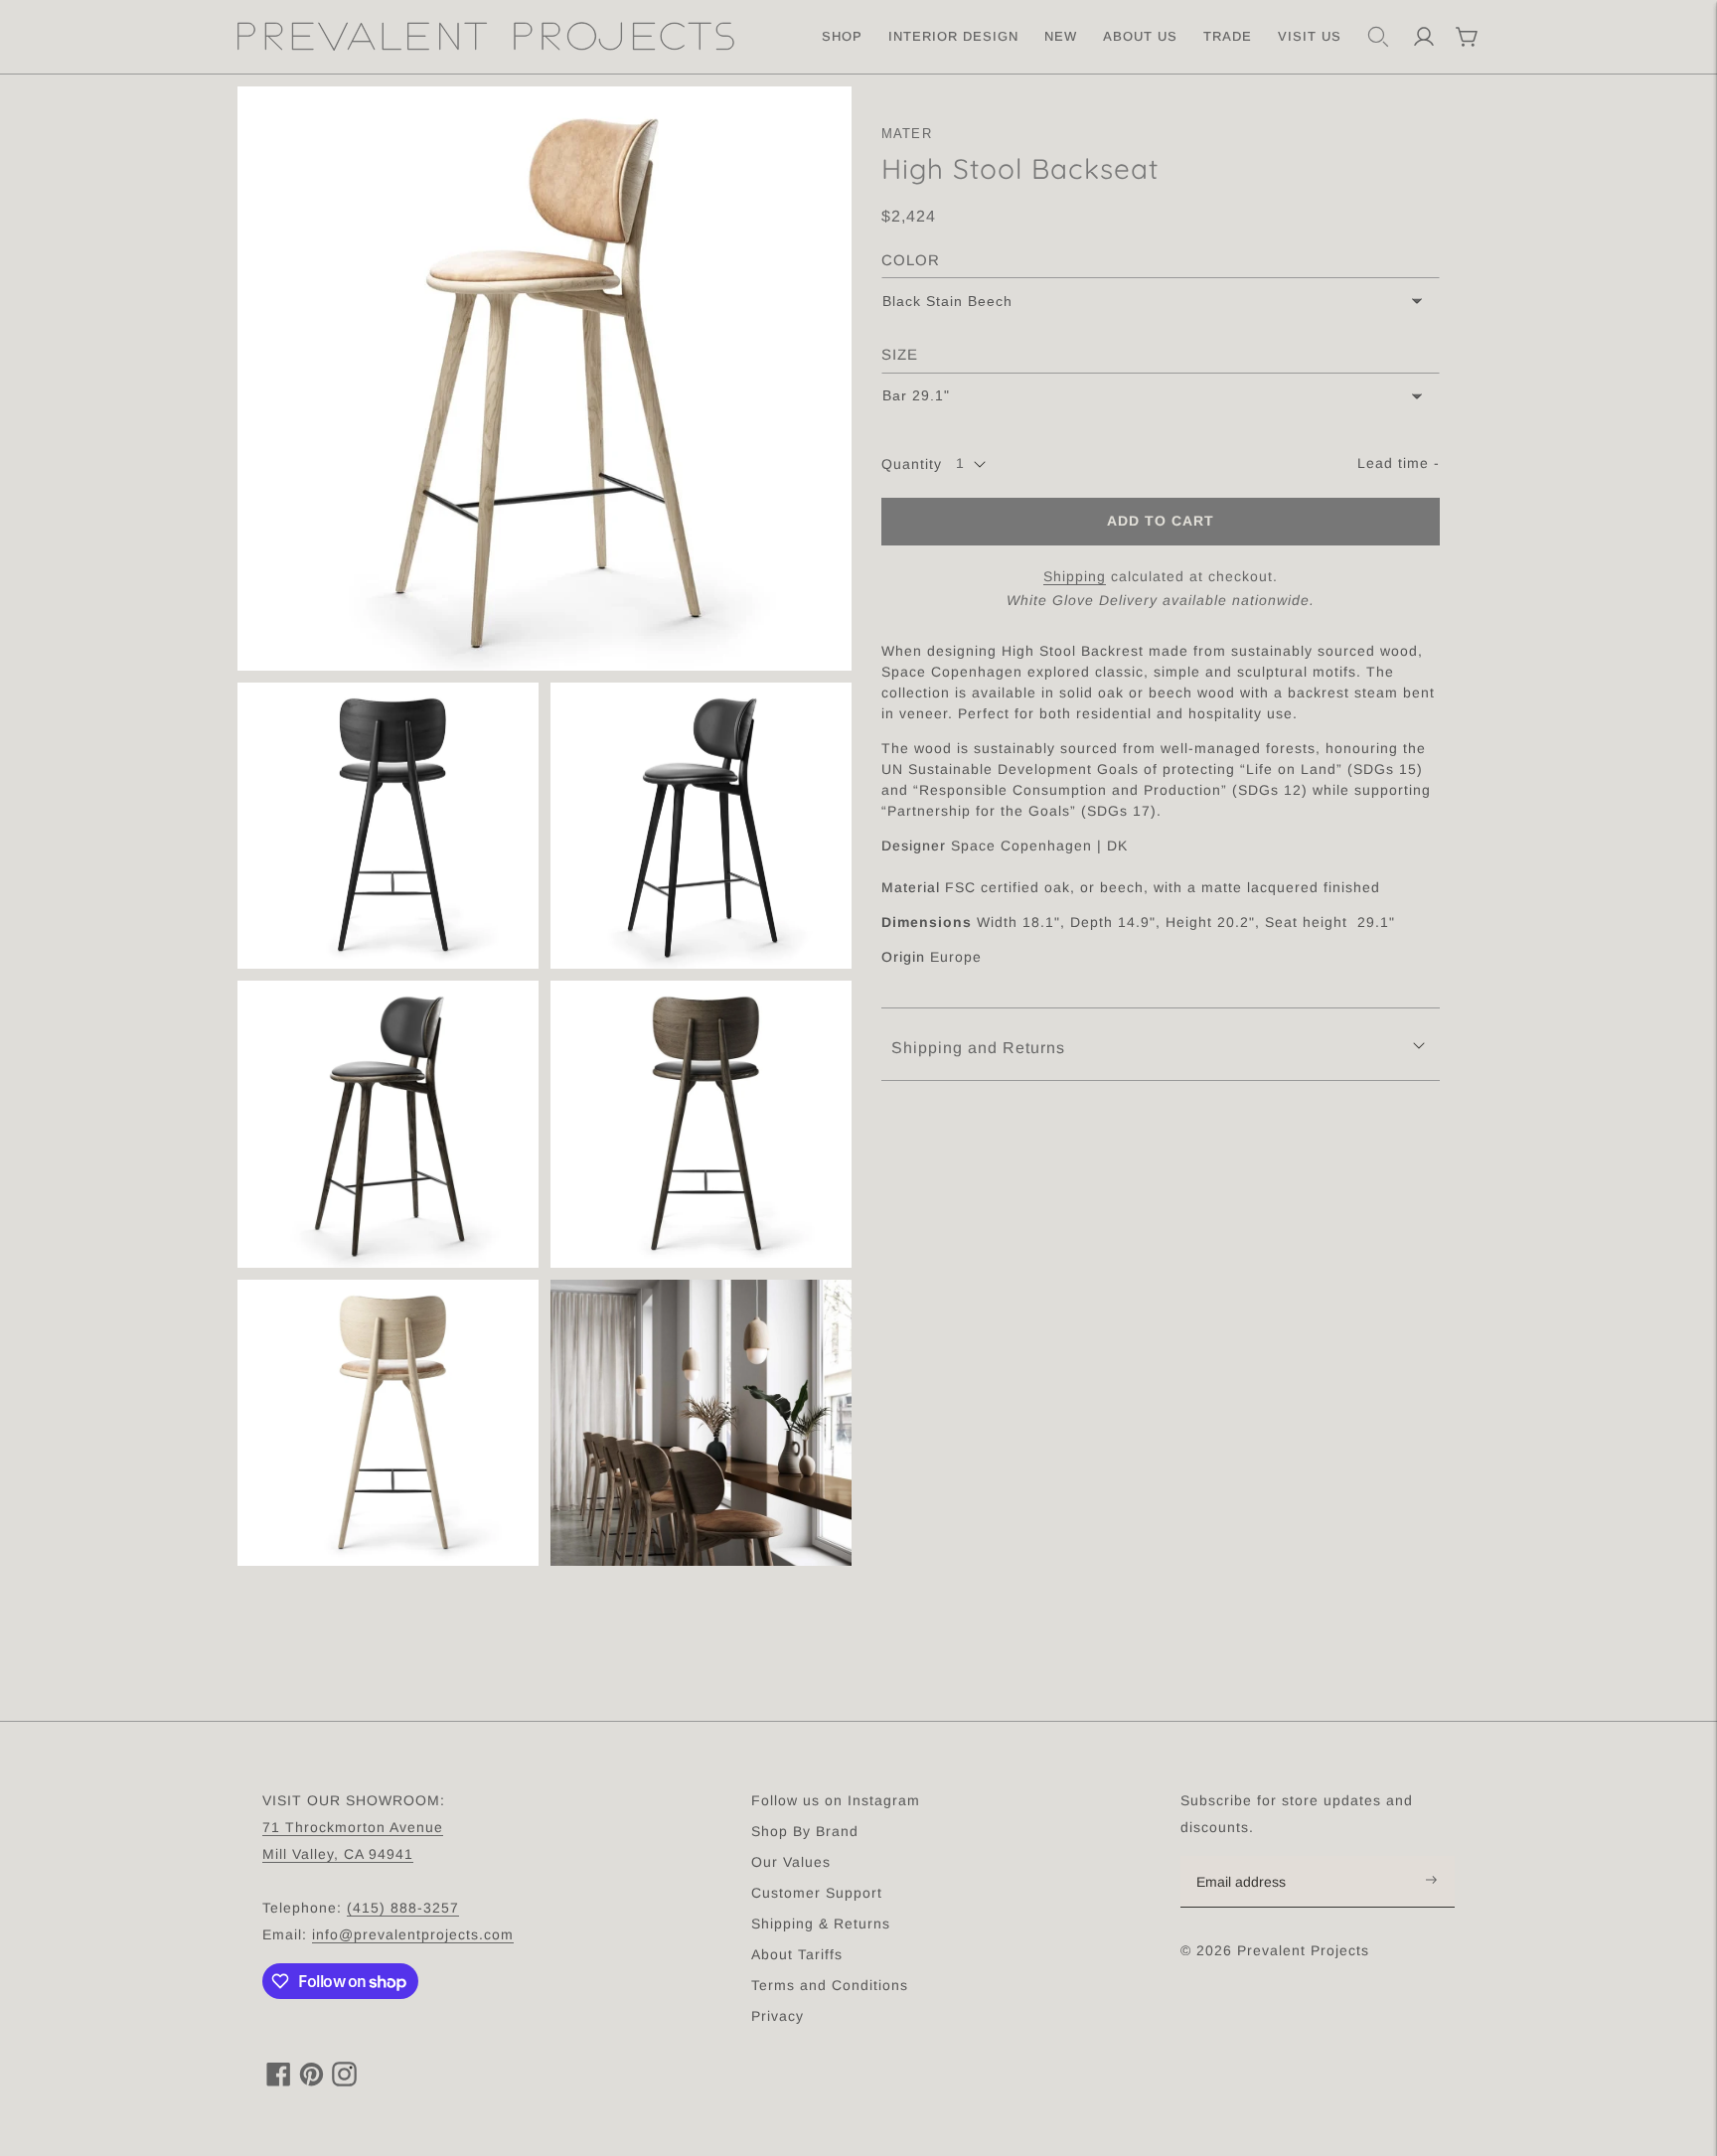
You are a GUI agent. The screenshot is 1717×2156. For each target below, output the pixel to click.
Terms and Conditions (830, 1985)
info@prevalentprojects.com (413, 1934)
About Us (1140, 36)
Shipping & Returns (821, 1924)
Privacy (778, 2016)
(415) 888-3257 (403, 1908)
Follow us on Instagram (836, 1800)
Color (911, 260)
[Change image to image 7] (701, 1423)
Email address (1251, 1857)
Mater (907, 134)
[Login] (1424, 37)
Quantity (912, 464)
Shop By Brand (805, 1831)
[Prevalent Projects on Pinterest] (312, 2081)
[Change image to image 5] (701, 1124)
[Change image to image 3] (701, 826)
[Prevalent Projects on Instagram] (344, 2081)
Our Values (791, 1862)
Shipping (1075, 576)
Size (900, 354)
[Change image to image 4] (388, 1124)
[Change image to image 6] (388, 1423)
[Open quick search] (1378, 37)
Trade (1228, 36)
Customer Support (817, 1893)
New (1061, 36)
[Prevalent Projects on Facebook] (279, 2081)
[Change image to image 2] (388, 826)
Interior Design (953, 36)
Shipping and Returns (978, 1048)
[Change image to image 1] (545, 379)
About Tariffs (797, 1954)
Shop (842, 36)
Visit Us (1310, 36)
